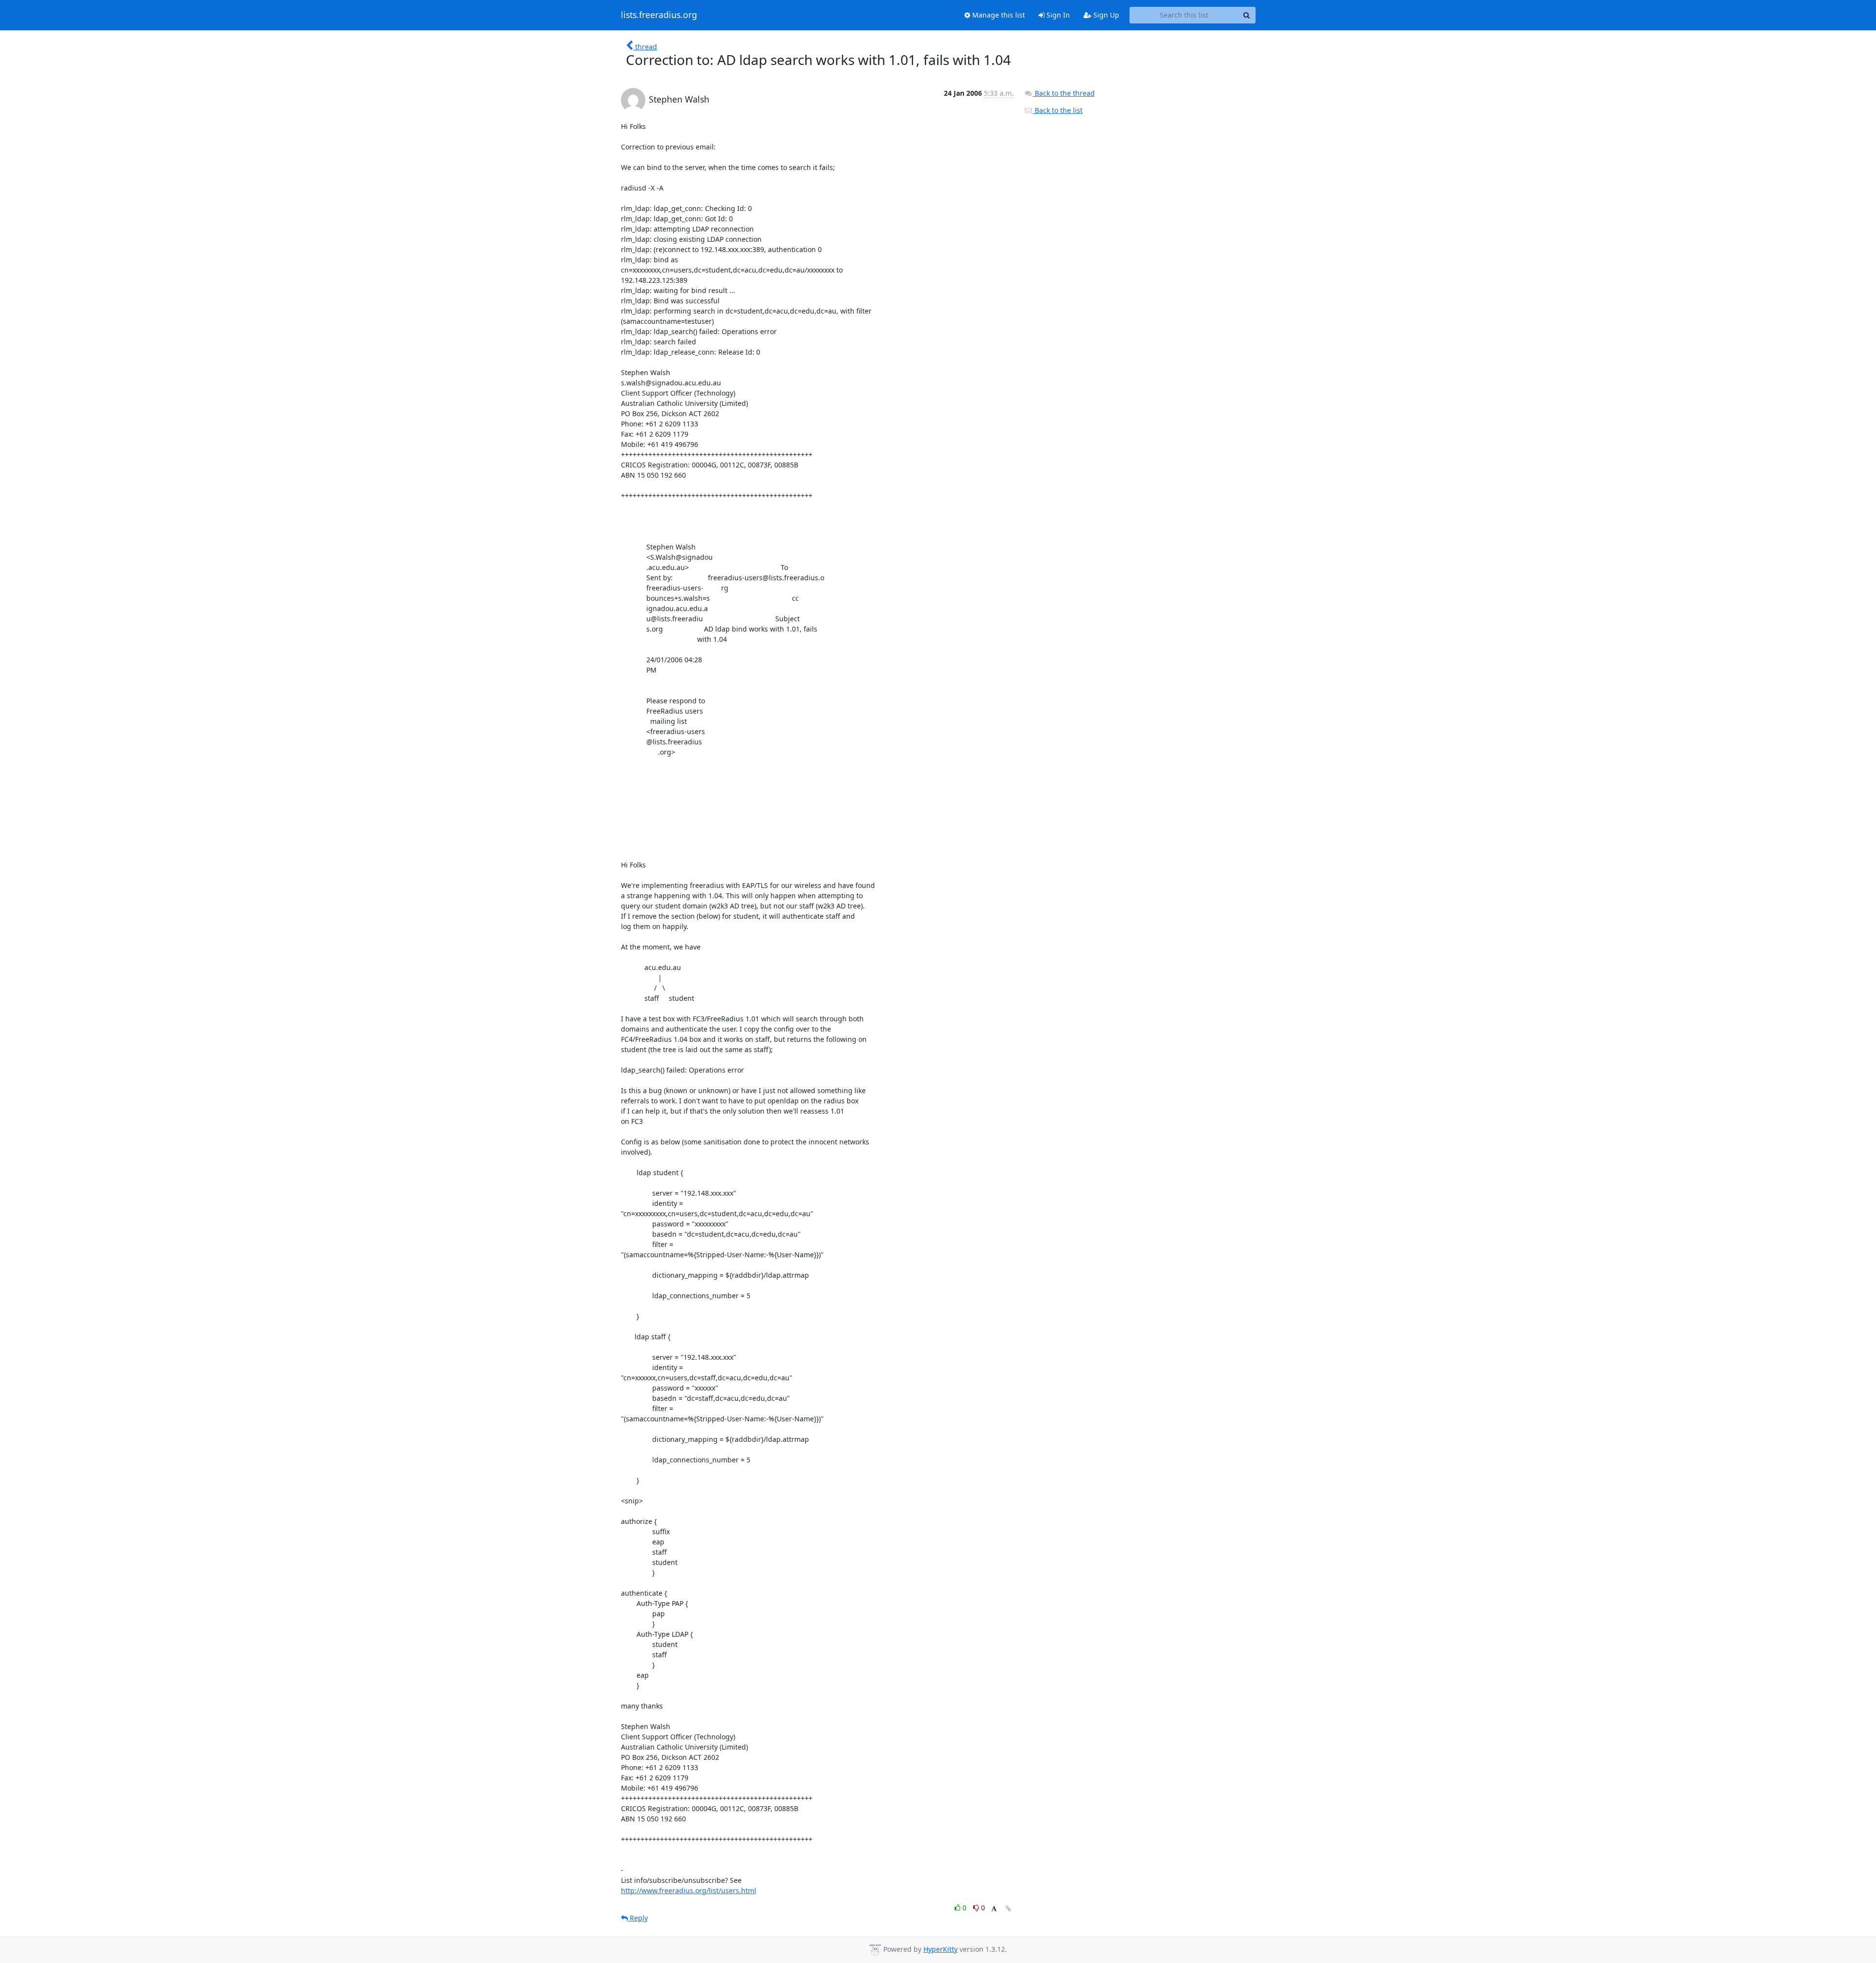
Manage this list (998, 15)
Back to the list (1058, 110)
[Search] (1247, 15)
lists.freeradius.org (659, 15)
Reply (638, 1918)
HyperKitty (940, 1949)
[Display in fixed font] (994, 1909)
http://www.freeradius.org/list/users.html (689, 1890)
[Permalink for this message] (1008, 1909)
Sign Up (1105, 15)
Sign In (1057, 15)
